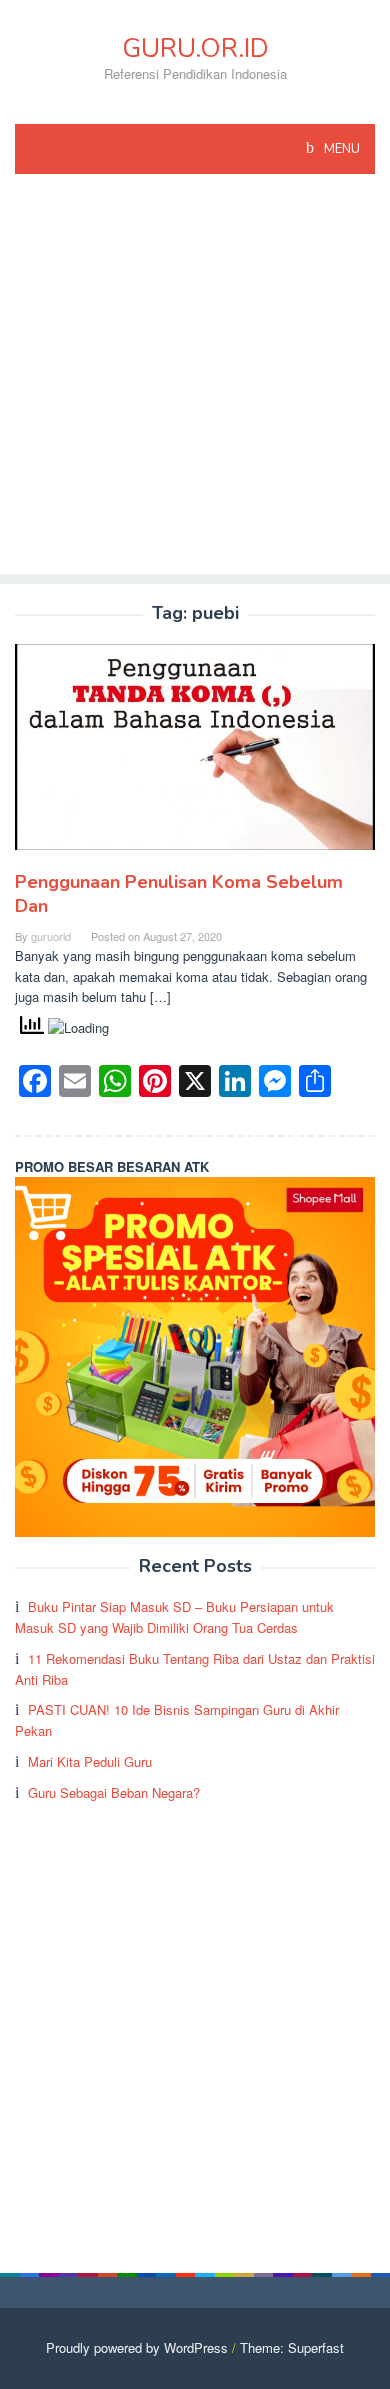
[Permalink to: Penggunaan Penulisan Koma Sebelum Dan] (195, 755)
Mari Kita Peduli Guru (90, 1761)
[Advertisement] (195, 379)
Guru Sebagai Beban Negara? (114, 1792)
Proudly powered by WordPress (137, 2347)
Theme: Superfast (292, 2347)
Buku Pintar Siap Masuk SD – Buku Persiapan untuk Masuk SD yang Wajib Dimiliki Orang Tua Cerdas (174, 1617)
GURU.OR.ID (195, 48)
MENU (340, 149)
